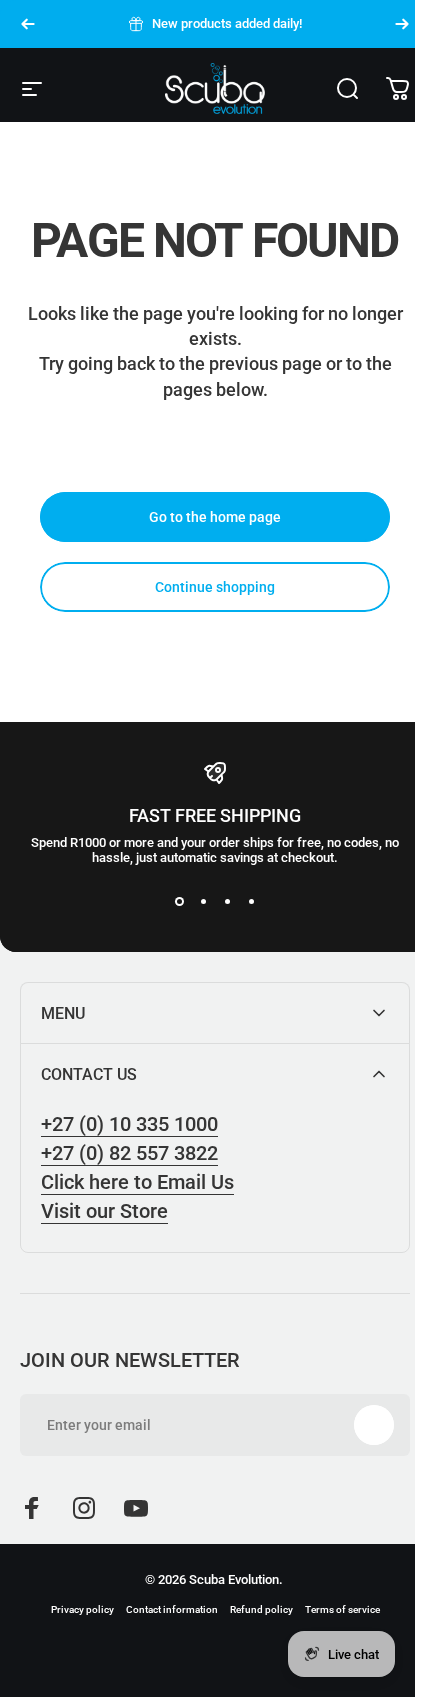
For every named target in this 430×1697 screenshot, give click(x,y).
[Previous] (28, 24)
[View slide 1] (179, 901)
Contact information (164, 1609)
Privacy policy (74, 1609)
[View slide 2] (203, 901)
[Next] (402, 24)
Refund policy (253, 1609)
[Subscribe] (359, 1425)
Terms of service (334, 1609)
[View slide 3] (227, 901)
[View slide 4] (251, 901)
